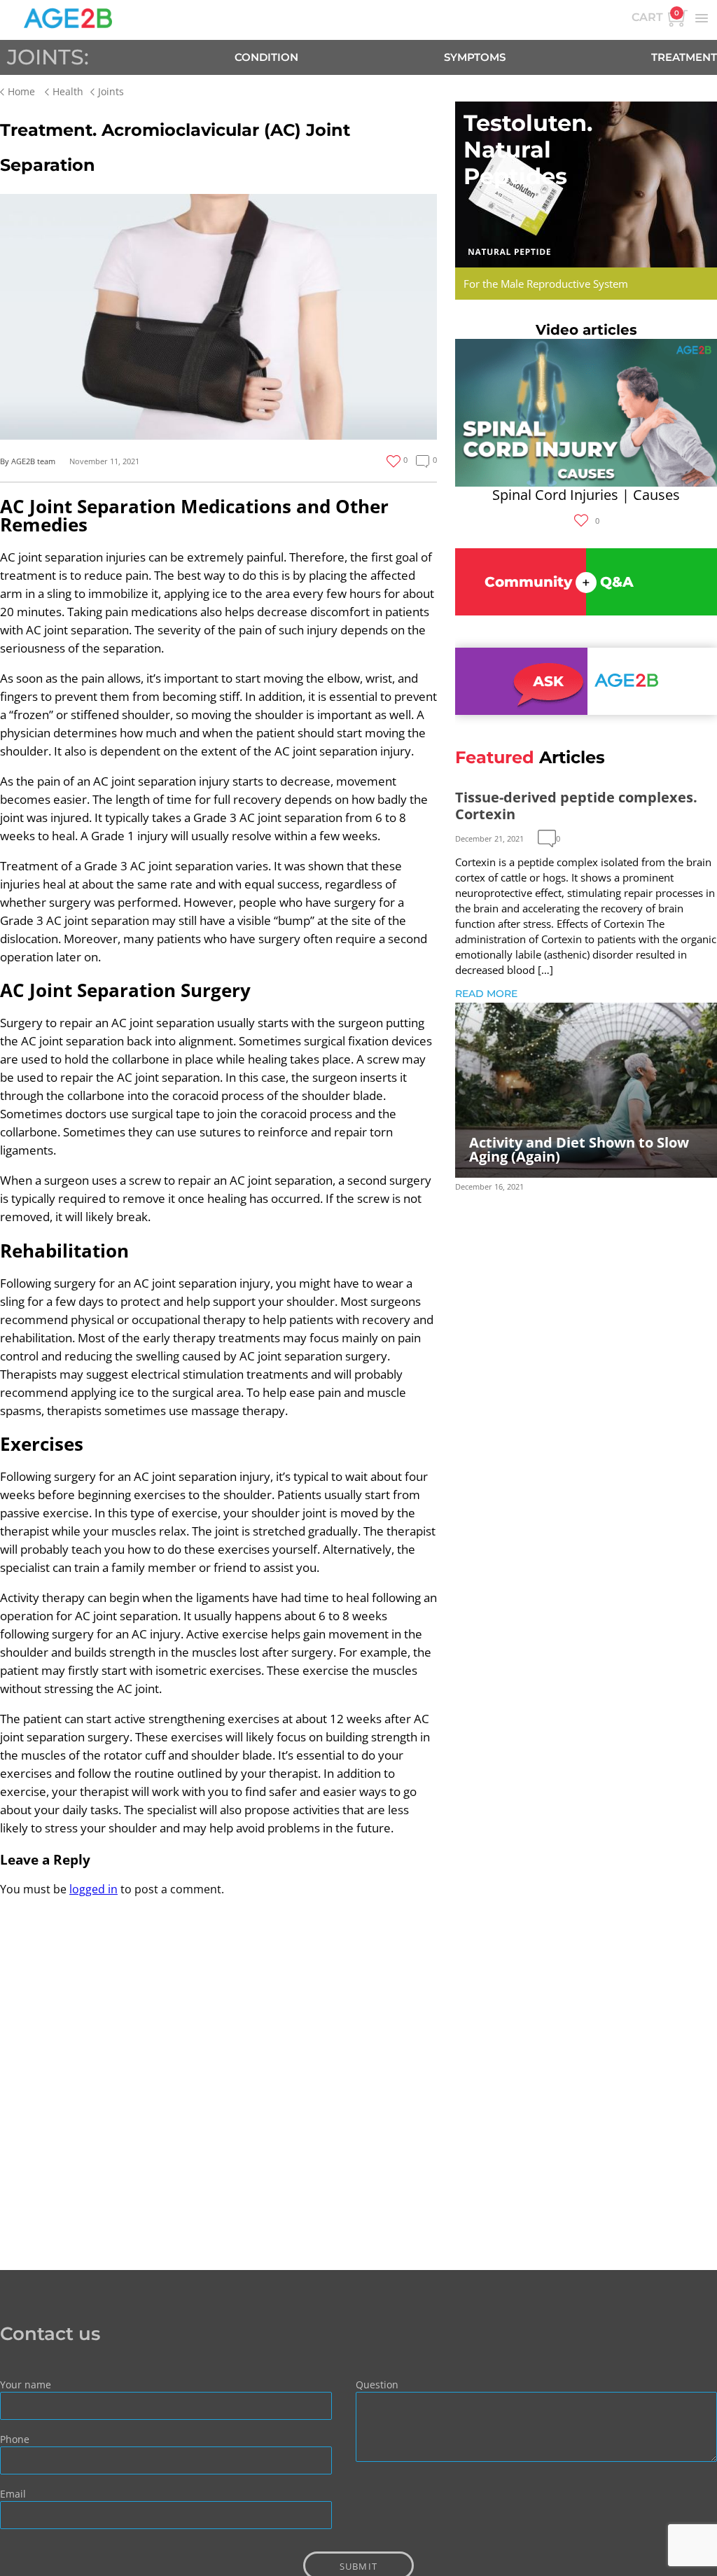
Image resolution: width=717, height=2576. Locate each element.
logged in (93, 1889)
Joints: (48, 57)
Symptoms (475, 57)
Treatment (684, 57)
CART (655, 16)
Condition (266, 57)
